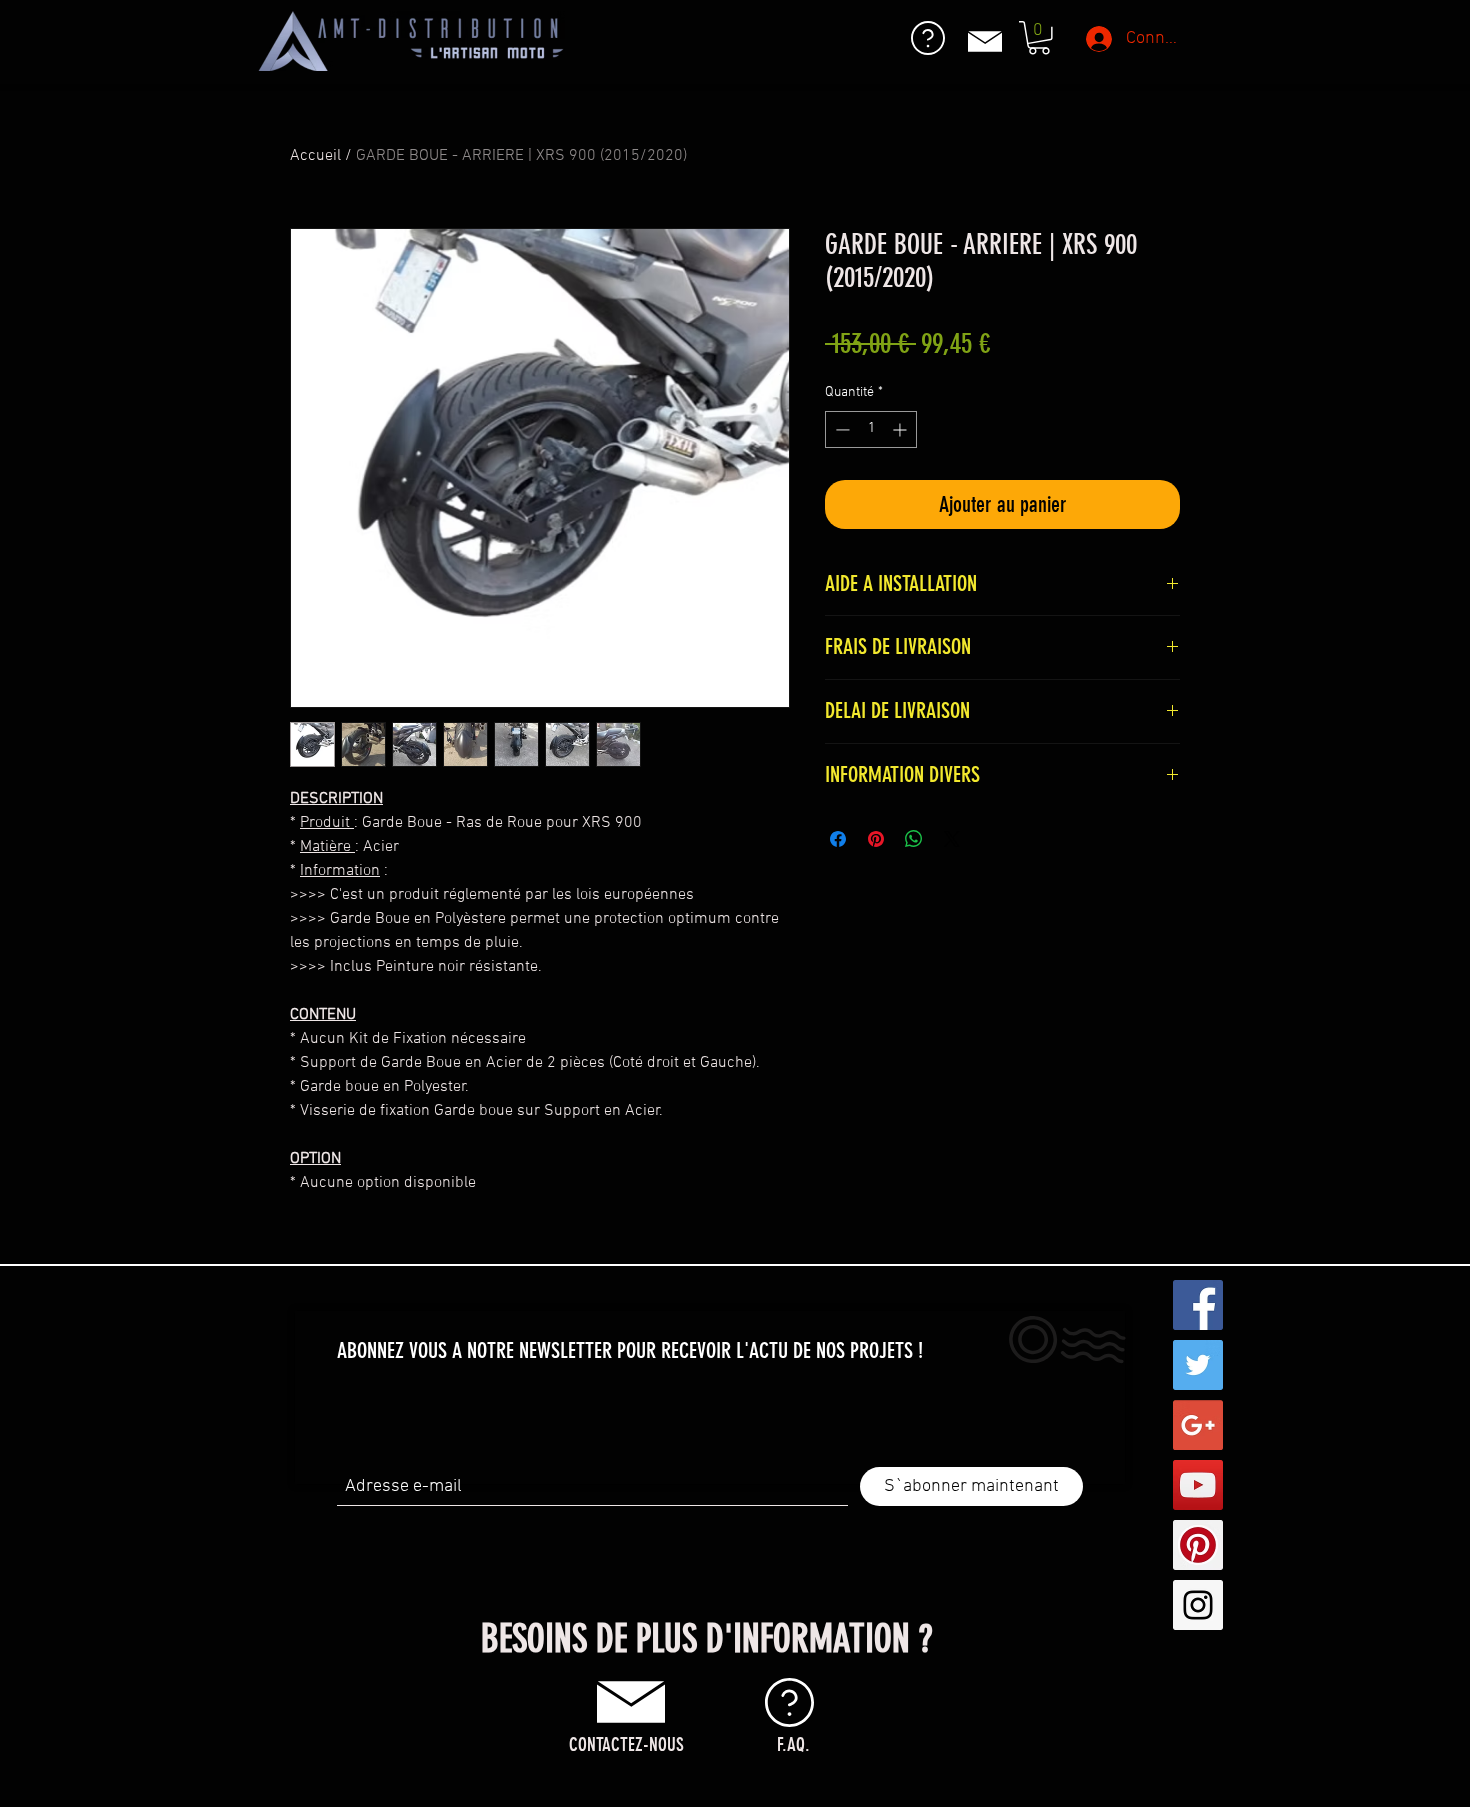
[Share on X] (952, 839)
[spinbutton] (871, 429)
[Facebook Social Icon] (1198, 1305)
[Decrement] (840, 429)
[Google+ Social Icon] (1198, 1425)
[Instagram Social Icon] (1198, 1605)
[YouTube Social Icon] (1198, 1485)
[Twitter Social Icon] (1198, 1365)
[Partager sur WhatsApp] (914, 839)
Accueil (315, 156)
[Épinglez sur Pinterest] (876, 839)
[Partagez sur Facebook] (838, 839)
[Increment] (901, 429)
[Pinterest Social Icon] (1198, 1545)
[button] (1039, 38)
